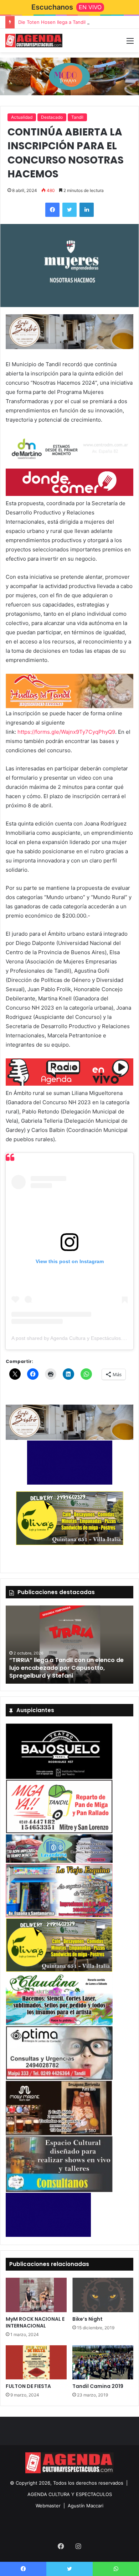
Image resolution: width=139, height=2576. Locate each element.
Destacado (52, 117)
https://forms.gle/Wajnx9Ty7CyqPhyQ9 (66, 732)
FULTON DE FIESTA (28, 2386)
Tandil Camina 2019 (98, 2386)
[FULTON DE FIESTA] (36, 2362)
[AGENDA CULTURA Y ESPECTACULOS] (34, 41)
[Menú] (130, 43)
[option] (69, 1645)
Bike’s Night (87, 2319)
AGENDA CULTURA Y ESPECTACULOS (70, 2494)
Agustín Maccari (86, 2506)
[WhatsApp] (116, 2569)
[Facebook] (52, 210)
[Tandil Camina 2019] (103, 2362)
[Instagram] (78, 2546)
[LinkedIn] (87, 210)
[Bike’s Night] (103, 2295)
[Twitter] (69, 210)
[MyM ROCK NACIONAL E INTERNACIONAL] (36, 2295)
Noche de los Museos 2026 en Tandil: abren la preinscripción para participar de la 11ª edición (66, 1668)
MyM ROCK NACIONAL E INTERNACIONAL (35, 2322)
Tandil (77, 117)
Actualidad (22, 117)
